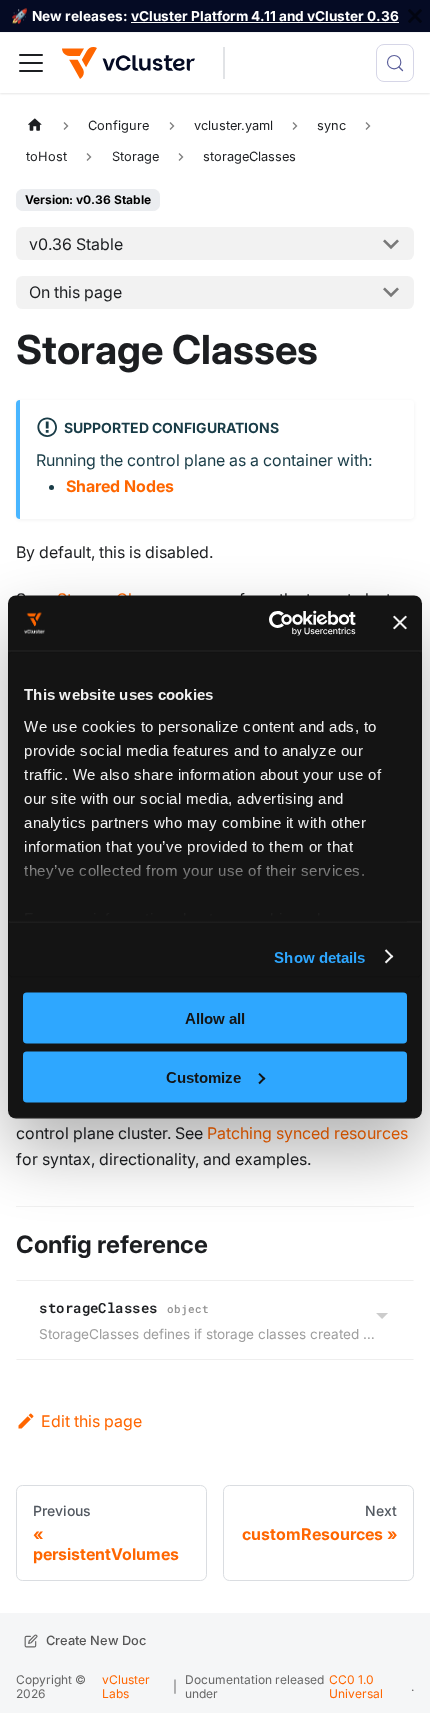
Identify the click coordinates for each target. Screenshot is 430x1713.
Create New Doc (96, 1640)
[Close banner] (400, 623)
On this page (75, 292)
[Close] (415, 16)
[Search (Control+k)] (395, 63)
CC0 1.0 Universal (356, 1686)
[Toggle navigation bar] (31, 63)
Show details (319, 956)
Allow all (215, 1018)
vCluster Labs (126, 1686)
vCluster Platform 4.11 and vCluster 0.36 (265, 16)
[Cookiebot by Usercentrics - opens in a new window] (270, 623)
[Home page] (35, 124)
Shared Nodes (120, 486)
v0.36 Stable (76, 244)
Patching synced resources (307, 1133)
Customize (203, 1076)
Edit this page (91, 1421)
